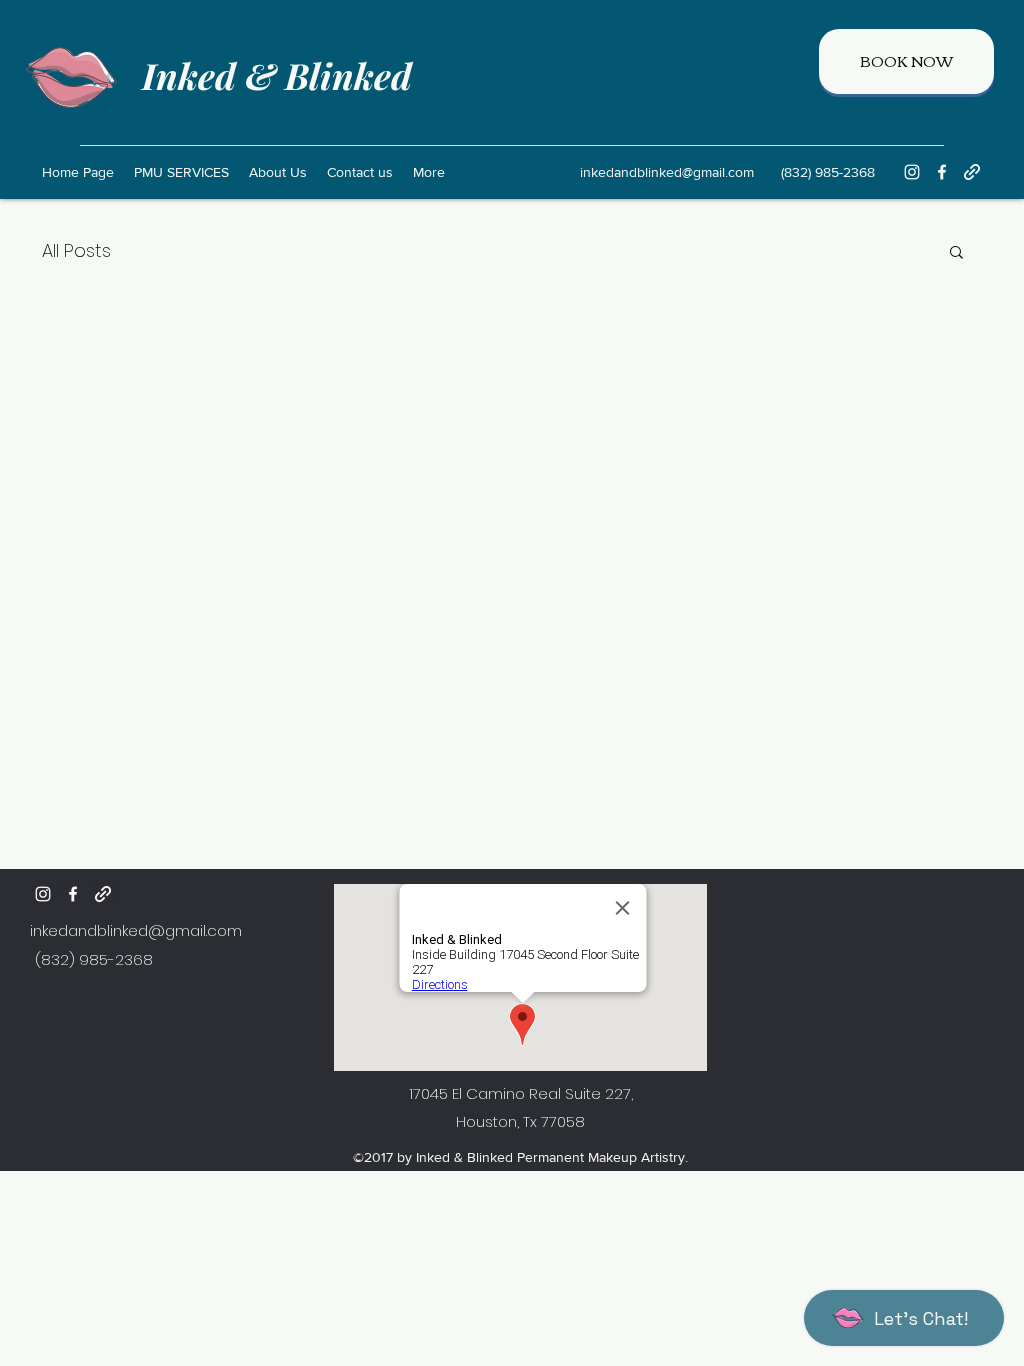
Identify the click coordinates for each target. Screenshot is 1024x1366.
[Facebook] (942, 172)
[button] (956, 253)
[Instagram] (912, 172)
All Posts (76, 250)
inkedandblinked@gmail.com (667, 172)
